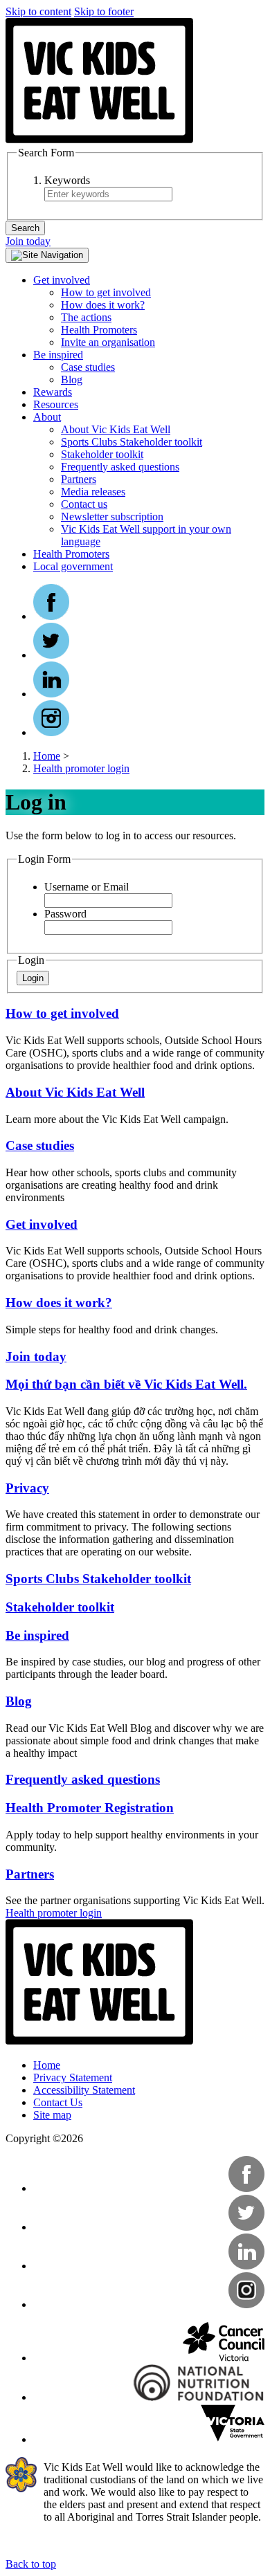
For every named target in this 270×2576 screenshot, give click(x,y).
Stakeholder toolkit (102, 454)
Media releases (93, 492)
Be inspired (58, 355)
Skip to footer (104, 11)
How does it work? (103, 305)
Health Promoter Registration (90, 1808)
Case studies (88, 367)
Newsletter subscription (112, 517)
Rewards (53, 392)
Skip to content (38, 11)
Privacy (27, 1488)
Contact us (84, 504)
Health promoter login (81, 768)
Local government (73, 566)
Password (65, 914)
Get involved (62, 280)
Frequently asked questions (120, 467)
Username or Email (87, 887)
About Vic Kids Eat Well (116, 429)
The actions (86, 317)
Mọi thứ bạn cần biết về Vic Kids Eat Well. (126, 1384)
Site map (52, 2115)
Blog (72, 380)
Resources (56, 404)
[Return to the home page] (100, 140)
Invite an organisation (108, 342)
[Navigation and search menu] (47, 255)
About (47, 417)
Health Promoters (99, 330)
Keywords (67, 180)
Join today (28, 241)
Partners (79, 479)
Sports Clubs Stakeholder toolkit (132, 442)
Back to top (31, 2564)
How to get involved (106, 292)
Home (47, 756)
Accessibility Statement (84, 2090)
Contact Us (58, 2102)
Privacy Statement (73, 2077)
